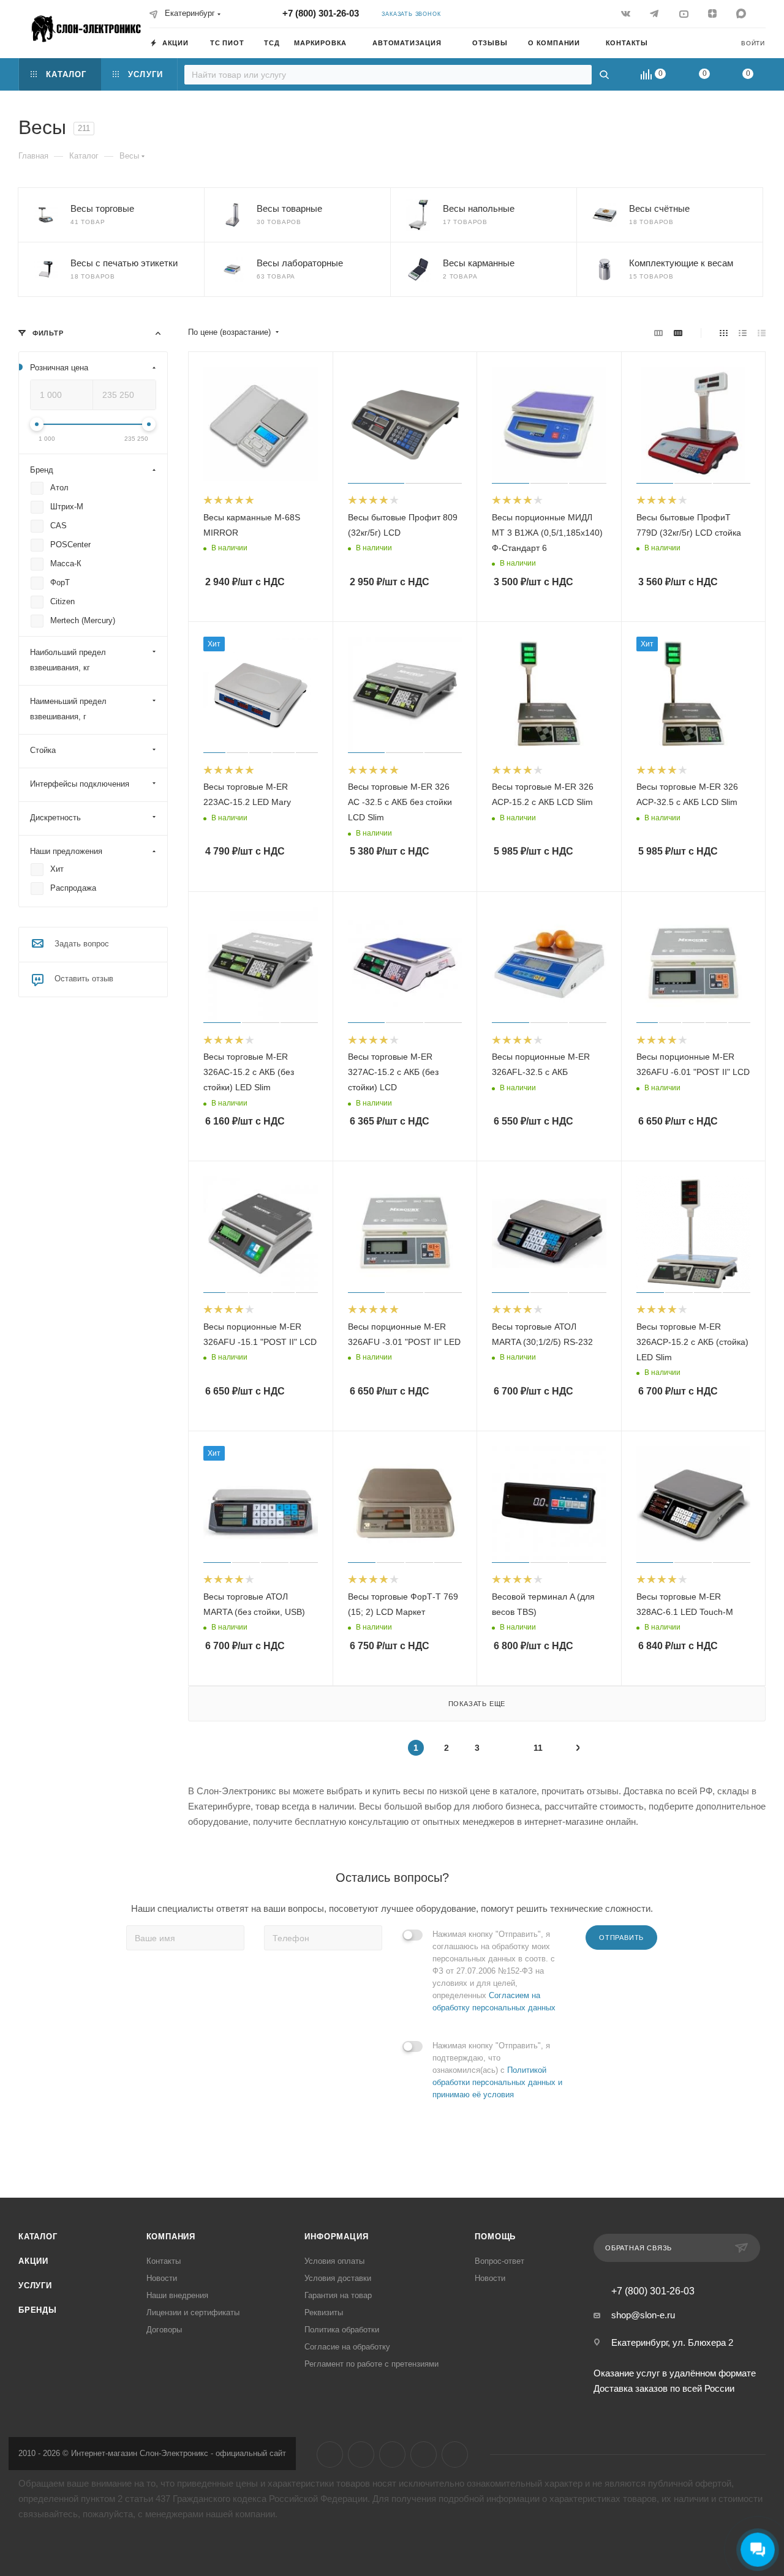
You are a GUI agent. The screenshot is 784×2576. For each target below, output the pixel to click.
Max (455, 2454)
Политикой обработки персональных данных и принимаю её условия (497, 2082)
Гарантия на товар (338, 2295)
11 (538, 1748)
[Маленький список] (658, 333)
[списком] (743, 333)
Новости (162, 2278)
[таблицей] (762, 333)
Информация (336, 2237)
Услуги (35, 2286)
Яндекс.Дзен (424, 2454)
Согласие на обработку (347, 2347)
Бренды (38, 2310)
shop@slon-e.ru (643, 2315)
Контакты (164, 2261)
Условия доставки (338, 2278)
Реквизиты (324, 2312)
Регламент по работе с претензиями (371, 2364)
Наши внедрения (177, 2295)
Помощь (495, 2237)
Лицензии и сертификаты (193, 2312)
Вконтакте (330, 2454)
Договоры (164, 2330)
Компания (171, 2237)
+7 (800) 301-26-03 (321, 13)
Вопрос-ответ (499, 2261)
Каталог (38, 2237)
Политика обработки (342, 2330)
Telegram (361, 2454)
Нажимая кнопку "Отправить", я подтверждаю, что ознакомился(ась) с (497, 2070)
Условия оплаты (334, 2261)
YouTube (392, 2454)
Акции (33, 2261)
